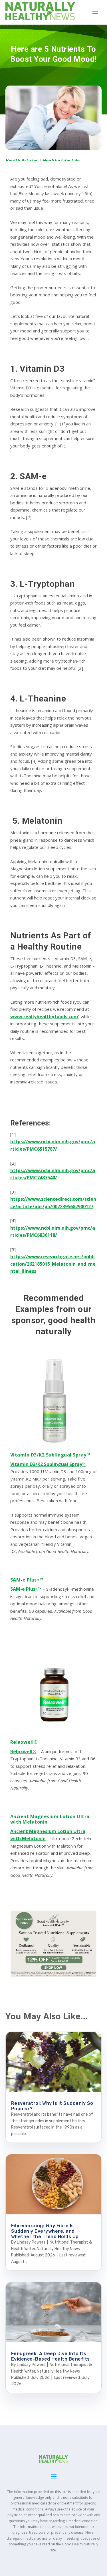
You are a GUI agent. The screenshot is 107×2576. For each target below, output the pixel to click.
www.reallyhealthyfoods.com (44, 1016)
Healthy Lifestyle (61, 160)
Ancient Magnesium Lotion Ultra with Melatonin (50, 1819)
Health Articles (22, 160)
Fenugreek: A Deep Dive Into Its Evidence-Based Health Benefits (51, 2356)
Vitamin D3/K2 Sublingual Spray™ (50, 1455)
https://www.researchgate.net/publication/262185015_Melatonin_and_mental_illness (53, 1264)
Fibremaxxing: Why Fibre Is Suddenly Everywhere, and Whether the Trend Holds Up (45, 2231)
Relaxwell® (24, 1742)
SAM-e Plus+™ (27, 1580)
